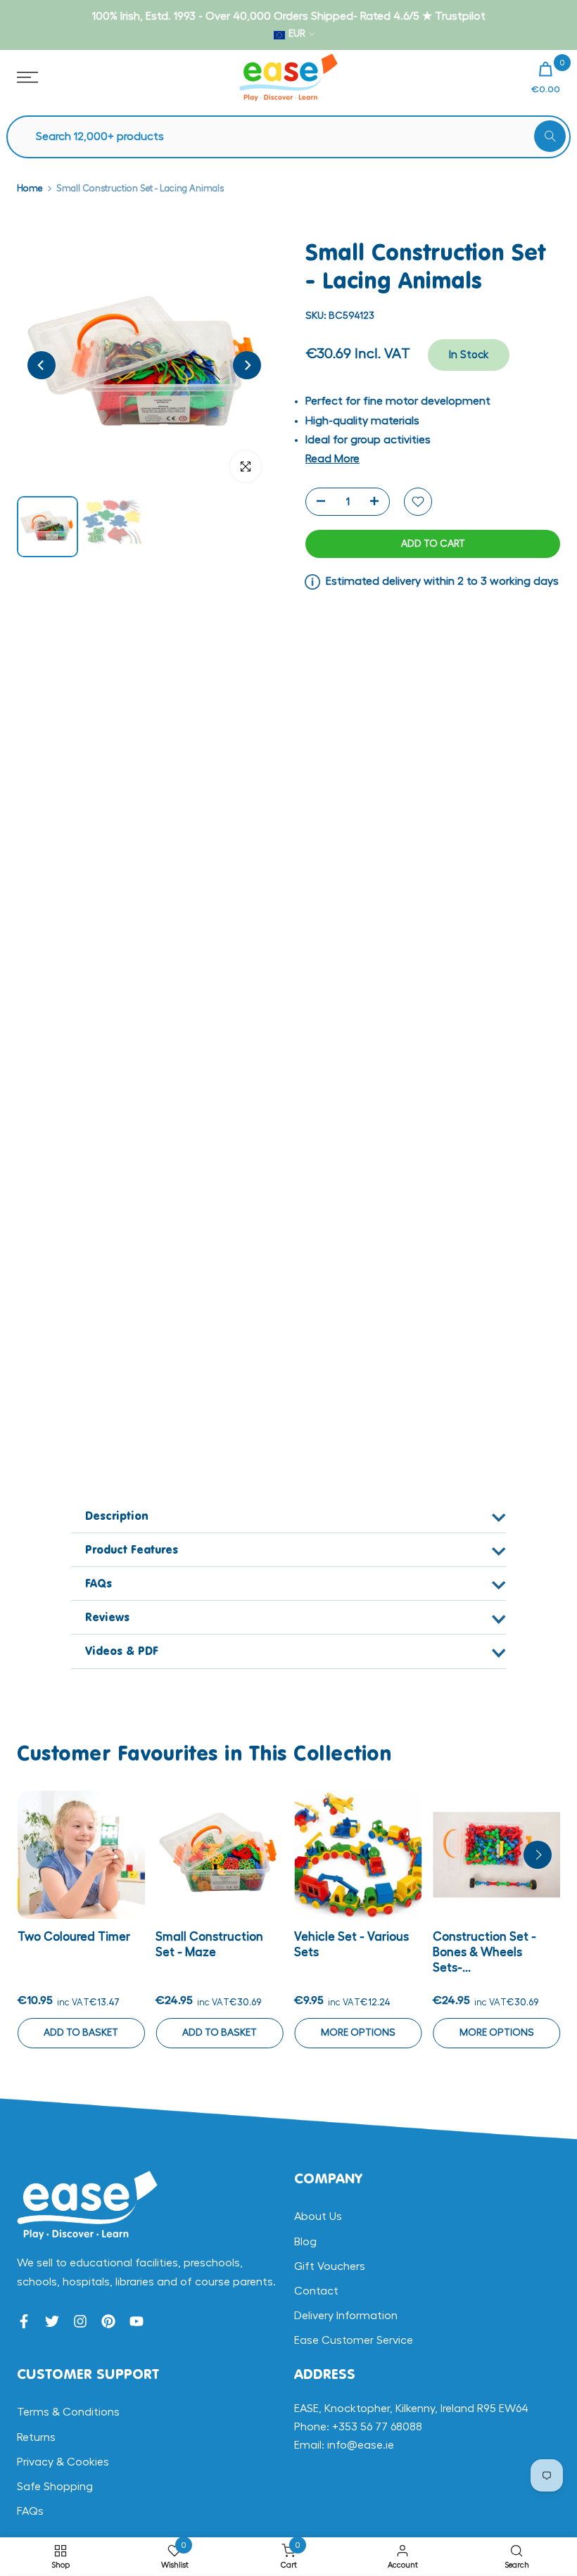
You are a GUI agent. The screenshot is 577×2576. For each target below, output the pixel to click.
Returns (36, 2437)
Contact (316, 2291)
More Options (357, 2032)
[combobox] (296, 137)
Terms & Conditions (68, 2412)
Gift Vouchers (330, 2266)
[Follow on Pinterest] (108, 2321)
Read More (332, 459)
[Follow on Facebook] (24, 2321)
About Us (318, 2216)
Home (30, 188)
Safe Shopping (55, 2487)
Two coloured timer (73, 1936)
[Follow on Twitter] (52, 2321)
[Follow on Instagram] (80, 2321)
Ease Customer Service (354, 2340)
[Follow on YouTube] (137, 2321)
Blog (305, 2242)
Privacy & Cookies (63, 2462)
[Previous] (42, 365)
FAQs (30, 2511)
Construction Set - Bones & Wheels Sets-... (484, 1952)
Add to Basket (81, 2032)
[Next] (247, 365)
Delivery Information (346, 2316)
